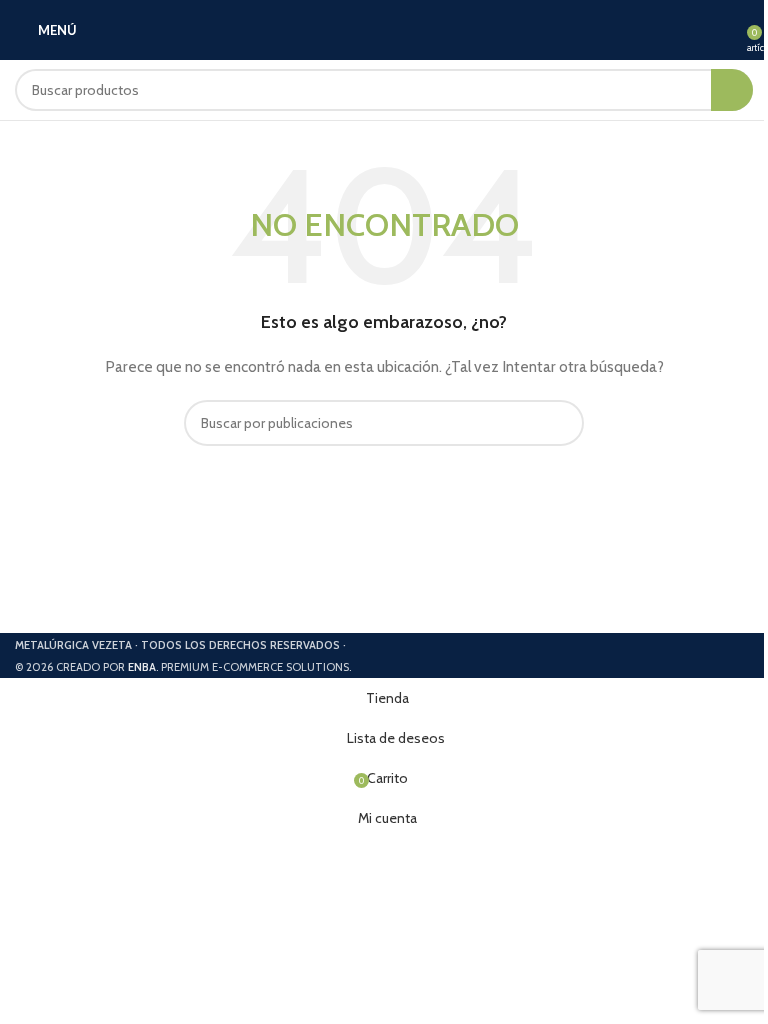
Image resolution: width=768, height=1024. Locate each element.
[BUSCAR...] (732, 90)
